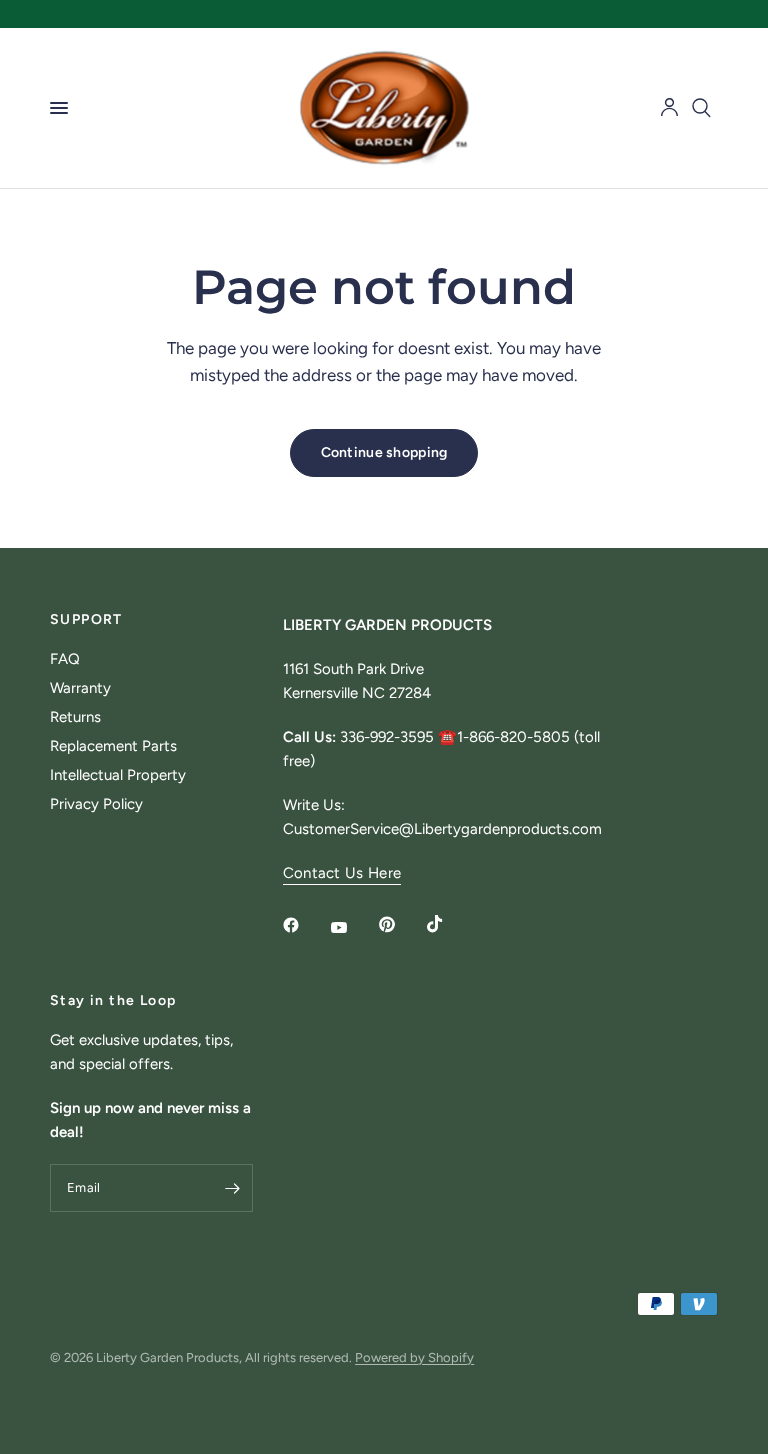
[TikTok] (449, 924)
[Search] (701, 108)
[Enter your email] (233, 1188)
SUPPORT (86, 620)
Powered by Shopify (414, 1357)
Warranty (80, 688)
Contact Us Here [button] (342, 873)
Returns (75, 717)
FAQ (65, 659)
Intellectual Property (118, 775)
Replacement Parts (113, 746)
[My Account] (669, 108)
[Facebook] (305, 925)
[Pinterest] (401, 924)
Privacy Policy (96, 804)
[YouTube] (353, 927)
